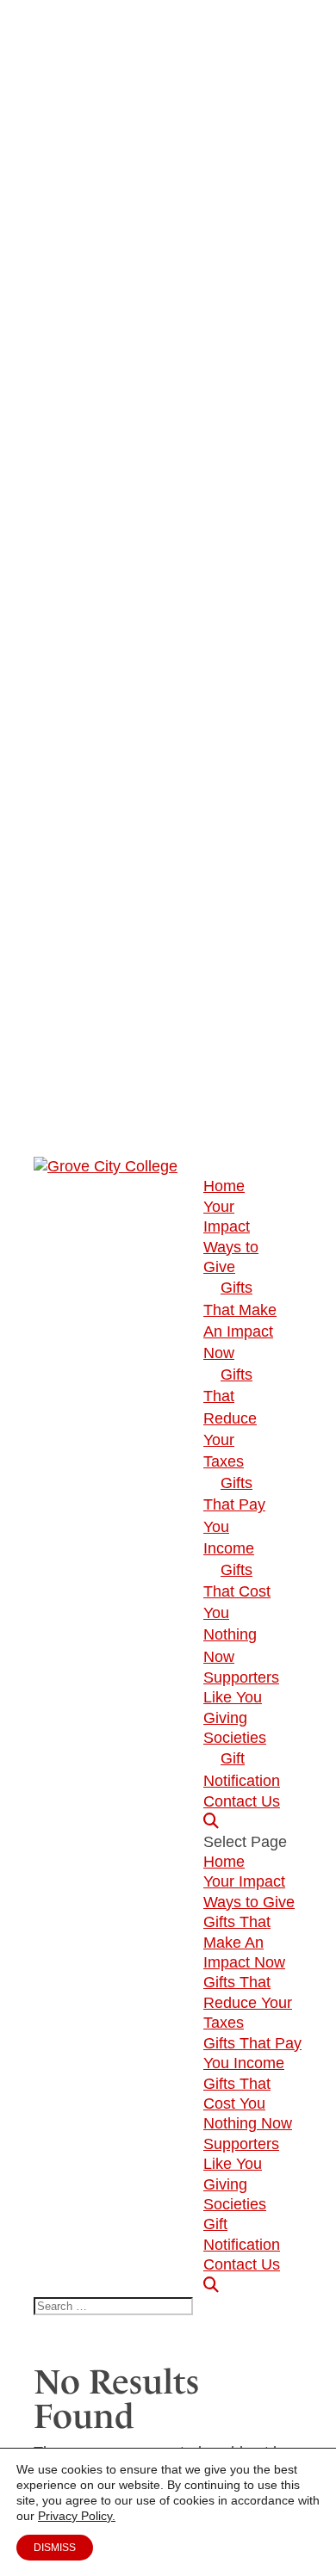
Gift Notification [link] (242, 1769)
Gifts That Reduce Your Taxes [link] (230, 1418)
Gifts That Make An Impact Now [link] (240, 1320)
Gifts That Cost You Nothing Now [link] (248, 2104)
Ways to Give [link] (249, 1902)
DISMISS (55, 2548)
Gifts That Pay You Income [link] (234, 1516)
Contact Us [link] (242, 1801)
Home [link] (224, 1186)
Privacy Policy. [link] (77, 2516)
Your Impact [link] (244, 1881)
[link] (106, 1166)
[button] (253, 2064)
